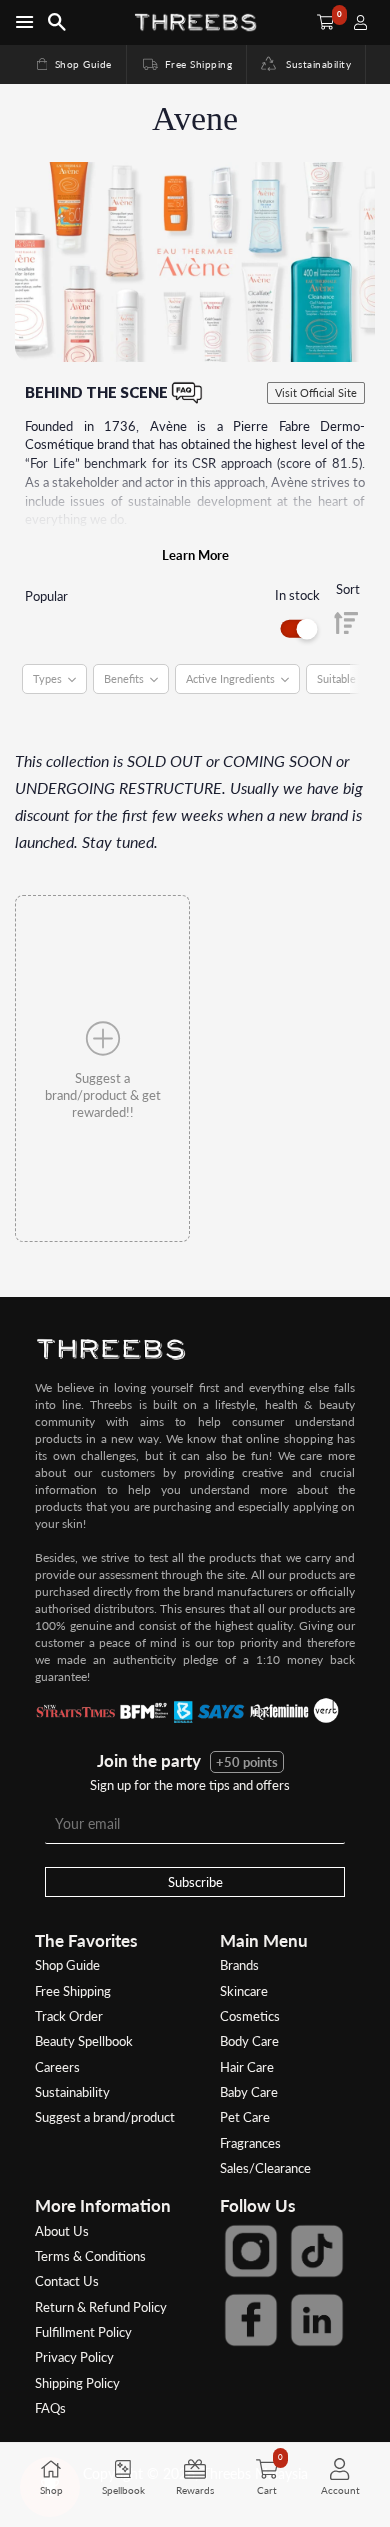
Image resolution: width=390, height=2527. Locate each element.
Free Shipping (186, 64)
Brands (239, 1965)
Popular (46, 596)
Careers (57, 2067)
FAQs (50, 2408)
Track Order (69, 2016)
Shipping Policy (77, 2383)
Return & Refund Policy (101, 2307)
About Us (62, 2231)
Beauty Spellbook (84, 2041)
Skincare (244, 1991)
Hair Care (247, 2067)
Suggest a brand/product (105, 2117)
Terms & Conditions (90, 2256)
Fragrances (250, 2143)
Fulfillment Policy (83, 2332)
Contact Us (67, 2281)
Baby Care (249, 2092)
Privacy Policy (74, 2357)
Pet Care (245, 2117)
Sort (348, 589)
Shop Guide (73, 64)
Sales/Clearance (265, 2168)
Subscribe (195, 1882)
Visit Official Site (316, 392)
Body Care (249, 2041)
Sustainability (314, 64)
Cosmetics (250, 2016)
